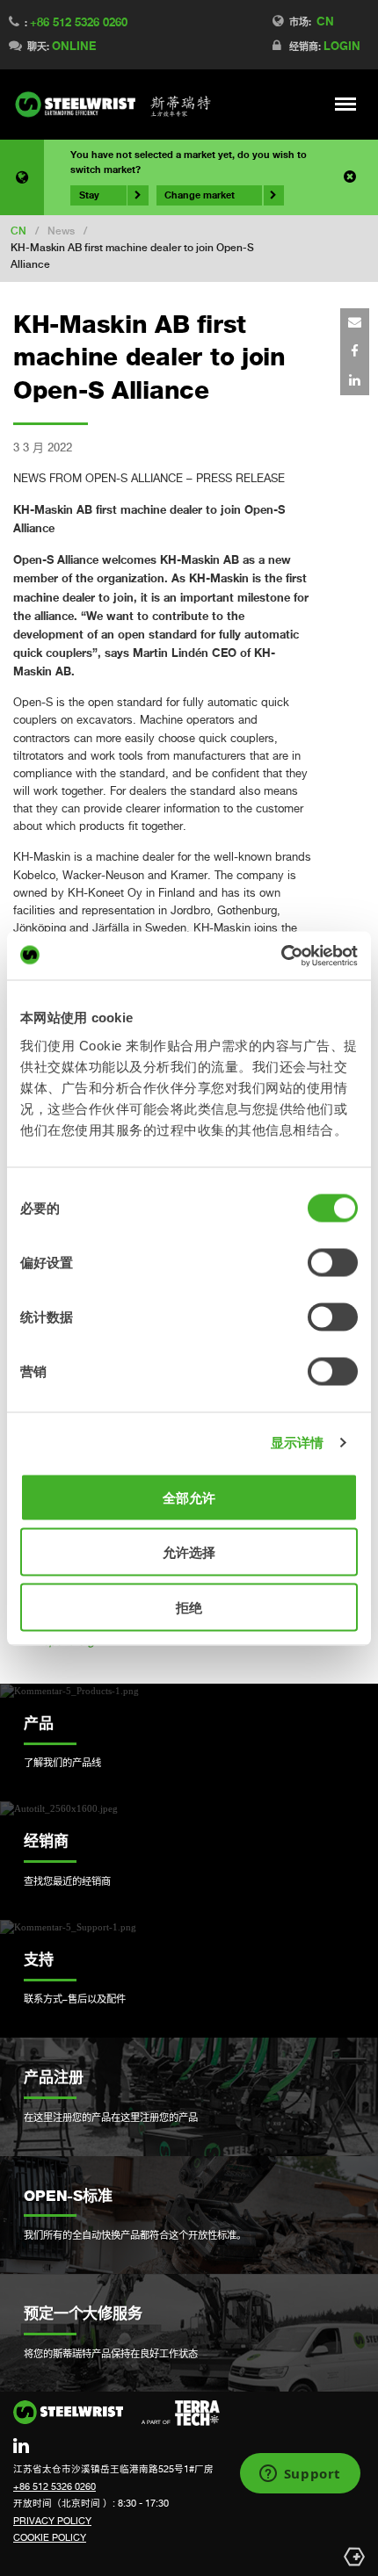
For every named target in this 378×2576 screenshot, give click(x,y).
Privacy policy (52, 2521)
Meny (346, 104)
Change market (200, 195)
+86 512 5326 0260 (79, 22)
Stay (89, 195)
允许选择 (189, 1552)
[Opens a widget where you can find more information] (300, 2475)
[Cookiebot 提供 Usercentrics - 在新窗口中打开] (281, 956)
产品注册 (53, 2077)
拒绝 (189, 1607)
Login (342, 46)
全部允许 (189, 1497)
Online (74, 46)
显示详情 (297, 1443)
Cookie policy (50, 2537)
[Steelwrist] (113, 105)
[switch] (333, 1262)
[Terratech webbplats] (181, 2414)
